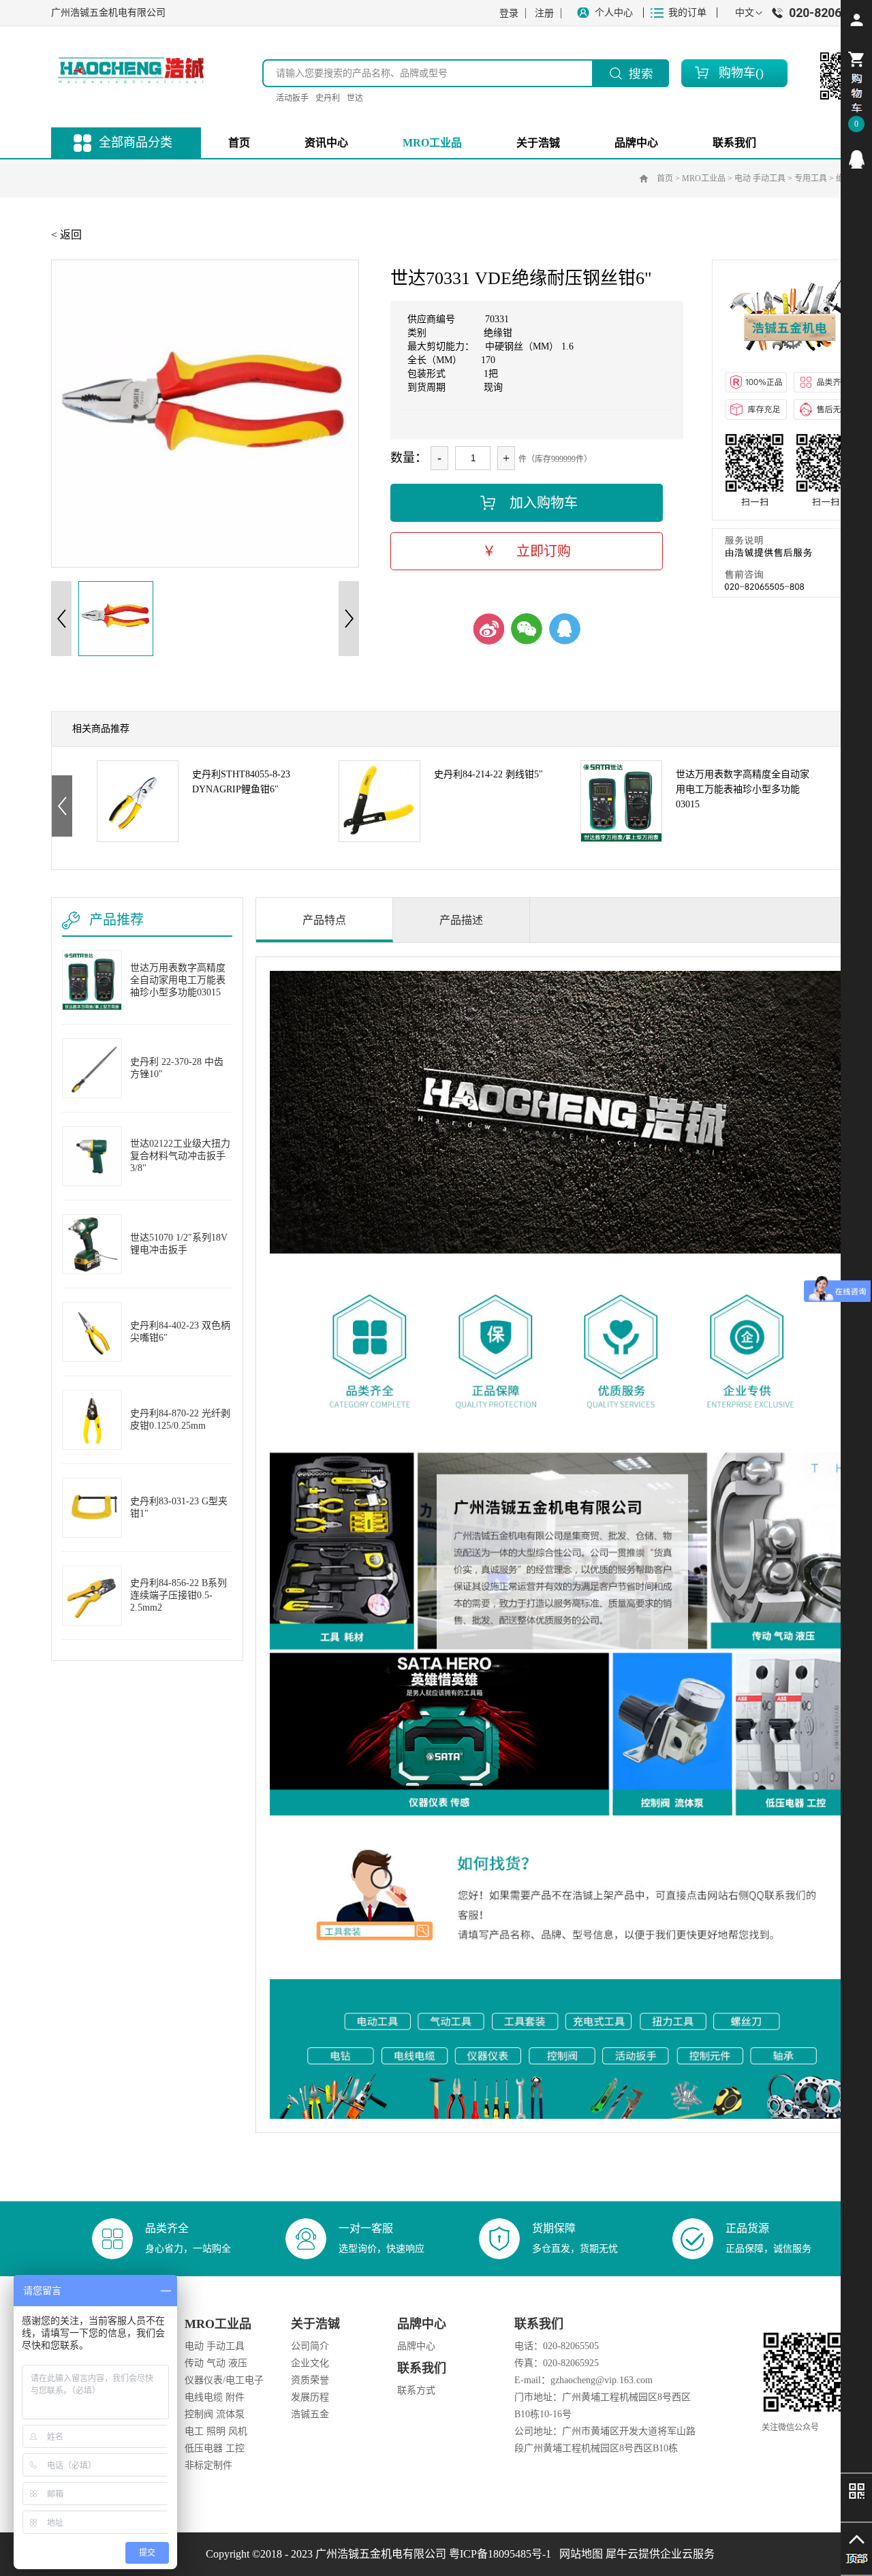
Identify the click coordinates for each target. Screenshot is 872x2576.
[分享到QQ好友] (565, 629)
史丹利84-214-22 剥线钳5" (488, 774)
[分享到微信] (527, 629)
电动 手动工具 (760, 179)
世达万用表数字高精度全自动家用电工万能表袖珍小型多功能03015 (743, 783)
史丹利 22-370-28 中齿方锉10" (177, 1068)
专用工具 (811, 179)
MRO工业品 (704, 179)
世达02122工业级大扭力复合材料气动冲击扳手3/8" (180, 1156)
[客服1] (856, 159)
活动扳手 (292, 98)
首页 (239, 143)
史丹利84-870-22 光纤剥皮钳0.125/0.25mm (180, 1419)
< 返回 (66, 235)
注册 (544, 13)
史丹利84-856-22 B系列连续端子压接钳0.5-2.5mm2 (178, 1595)
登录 (509, 13)
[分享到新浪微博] (488, 629)
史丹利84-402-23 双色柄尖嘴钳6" (180, 1332)
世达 (355, 98)
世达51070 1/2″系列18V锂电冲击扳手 (179, 1244)
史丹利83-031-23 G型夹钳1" (179, 1507)
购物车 (737, 73)
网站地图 (578, 2554)
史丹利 (328, 98)
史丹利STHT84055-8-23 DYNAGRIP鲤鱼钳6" (241, 782)
